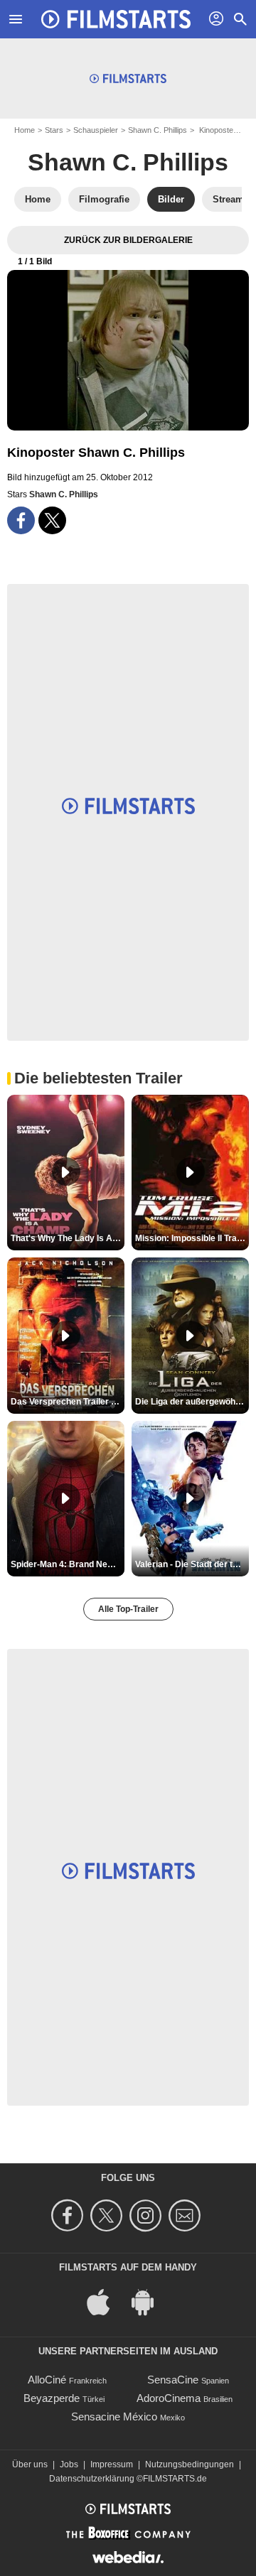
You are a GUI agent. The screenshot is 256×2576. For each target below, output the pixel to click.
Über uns (30, 2464)
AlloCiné (47, 2380)
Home (25, 130)
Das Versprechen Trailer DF (66, 1402)
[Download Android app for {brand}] (150, 2301)
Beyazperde (52, 2398)
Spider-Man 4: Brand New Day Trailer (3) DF (68, 1564)
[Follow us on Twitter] (108, 2215)
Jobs (69, 2464)
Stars (54, 130)
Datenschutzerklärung (92, 2479)
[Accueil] (116, 19)
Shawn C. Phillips (158, 130)
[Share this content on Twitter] (52, 520)
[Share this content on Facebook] (21, 520)
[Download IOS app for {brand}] (106, 2301)
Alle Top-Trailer (128, 1609)
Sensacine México (114, 2417)
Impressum (112, 2464)
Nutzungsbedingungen (190, 2464)
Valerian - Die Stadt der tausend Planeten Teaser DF (192, 1564)
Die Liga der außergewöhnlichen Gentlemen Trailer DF (192, 1402)
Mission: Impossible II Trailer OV (192, 1238)
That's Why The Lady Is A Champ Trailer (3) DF (68, 1238)
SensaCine (173, 2380)
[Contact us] (187, 2215)
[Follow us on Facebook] (69, 2215)
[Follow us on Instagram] (148, 2215)
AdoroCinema (169, 2398)
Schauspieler (96, 130)
